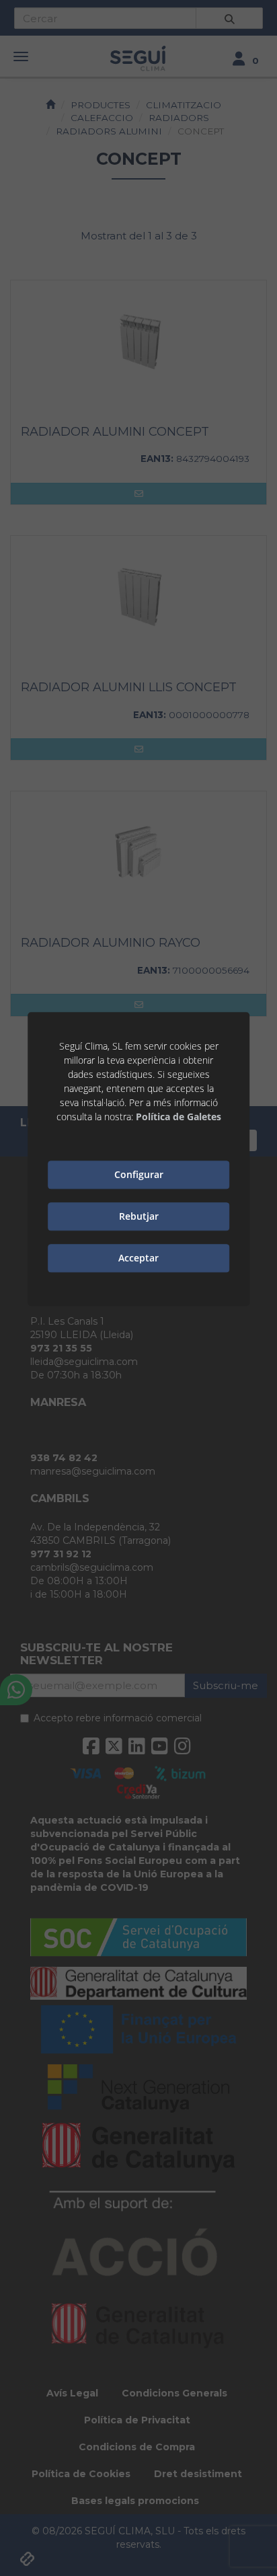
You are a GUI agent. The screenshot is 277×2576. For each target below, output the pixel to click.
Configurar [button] (139, 1175)
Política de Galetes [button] (179, 1117)
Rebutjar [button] (139, 1217)
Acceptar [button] (138, 1258)
